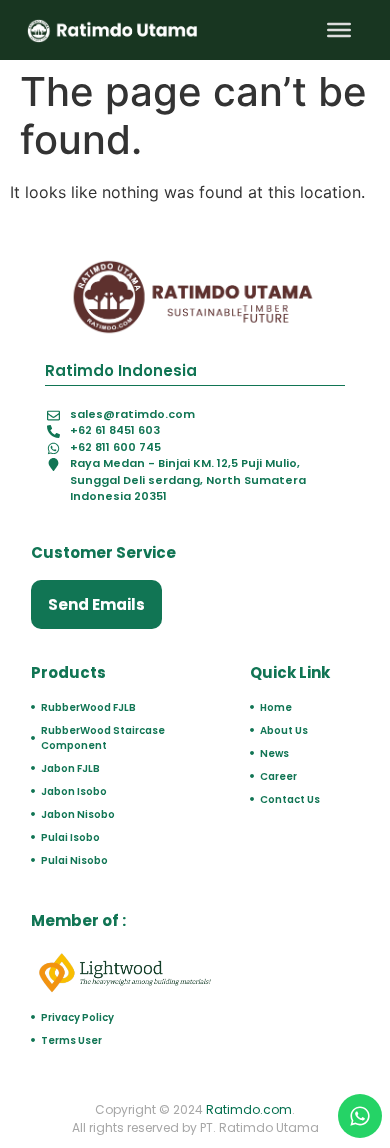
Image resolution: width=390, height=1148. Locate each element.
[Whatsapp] (360, 1116)
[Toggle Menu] (339, 30)
